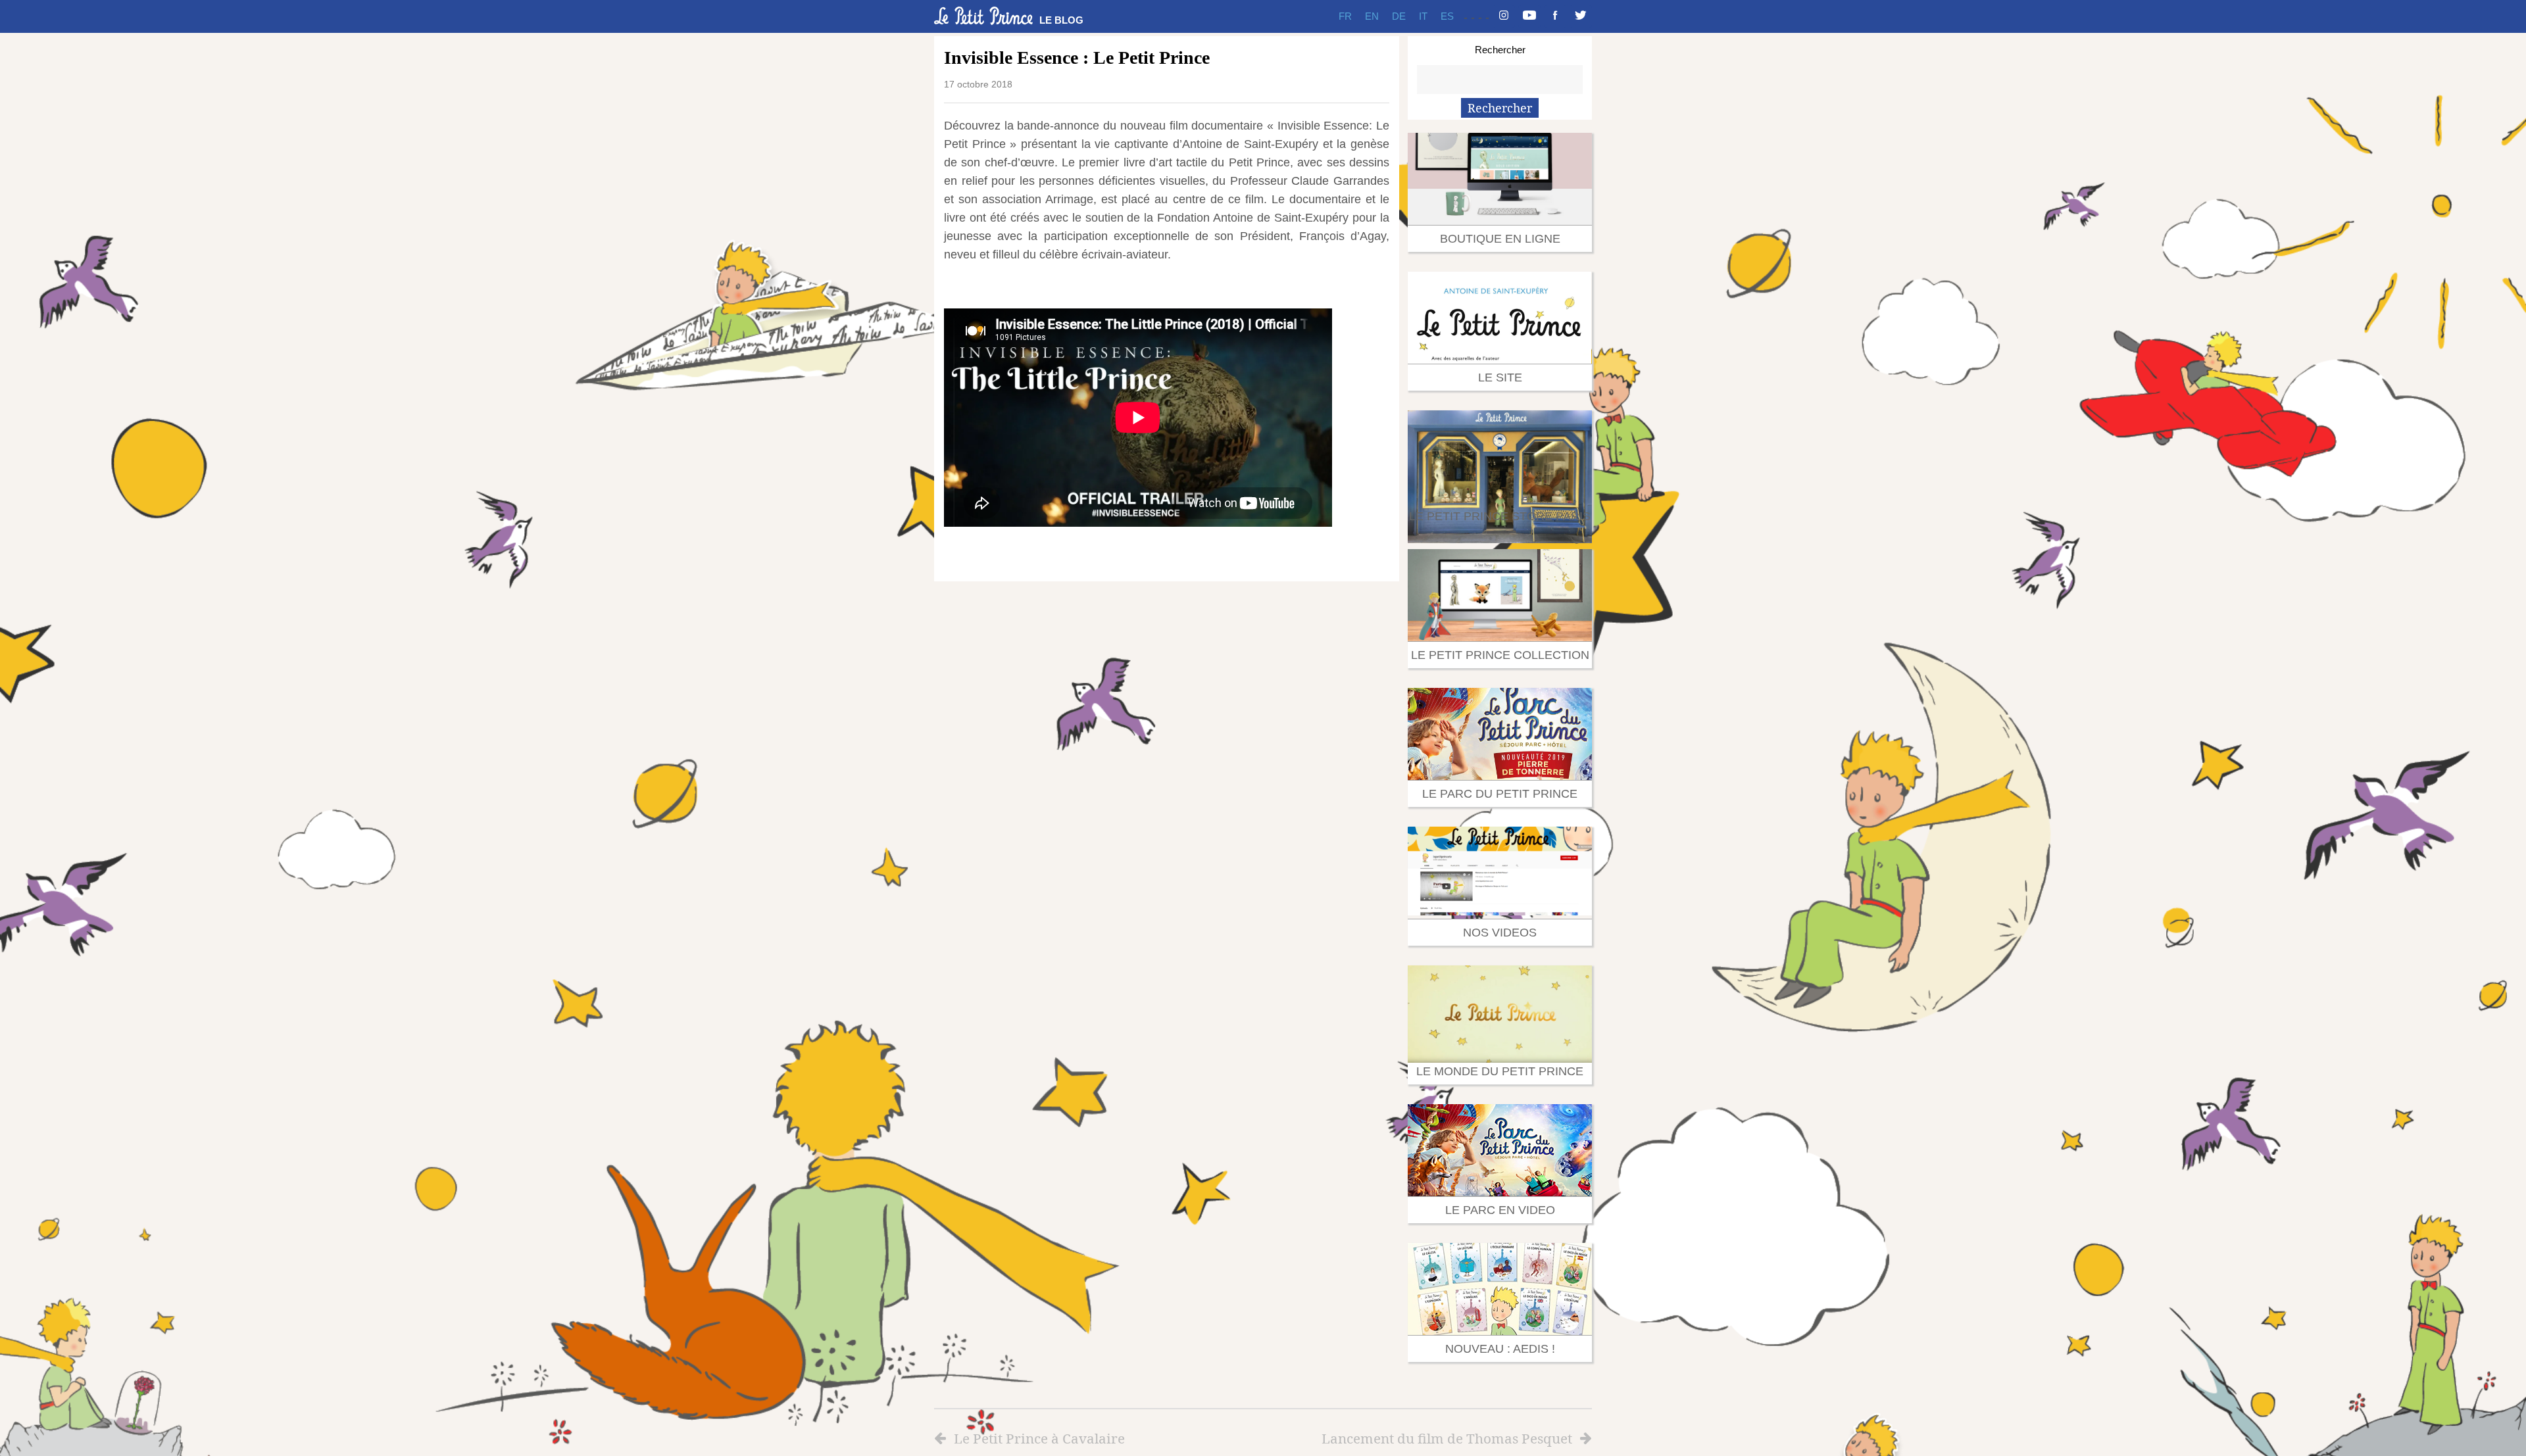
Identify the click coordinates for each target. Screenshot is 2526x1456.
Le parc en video (1500, 1210)
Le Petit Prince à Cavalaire (1039, 1438)
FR (1345, 16)
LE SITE (1500, 377)
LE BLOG (1061, 20)
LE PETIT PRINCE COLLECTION (1500, 655)
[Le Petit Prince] (983, 16)
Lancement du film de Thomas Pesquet (1447, 1438)
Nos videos (1500, 933)
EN (1372, 16)
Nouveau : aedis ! (1500, 1349)
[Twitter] (1581, 16)
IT (1423, 16)
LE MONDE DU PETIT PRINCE (1500, 1071)
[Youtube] (1529, 16)
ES (1447, 16)
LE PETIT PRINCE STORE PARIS (1500, 516)
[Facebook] (1555, 16)
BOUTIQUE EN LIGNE (1500, 239)
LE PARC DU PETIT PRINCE (1500, 794)
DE (1399, 16)
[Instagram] (1504, 16)
